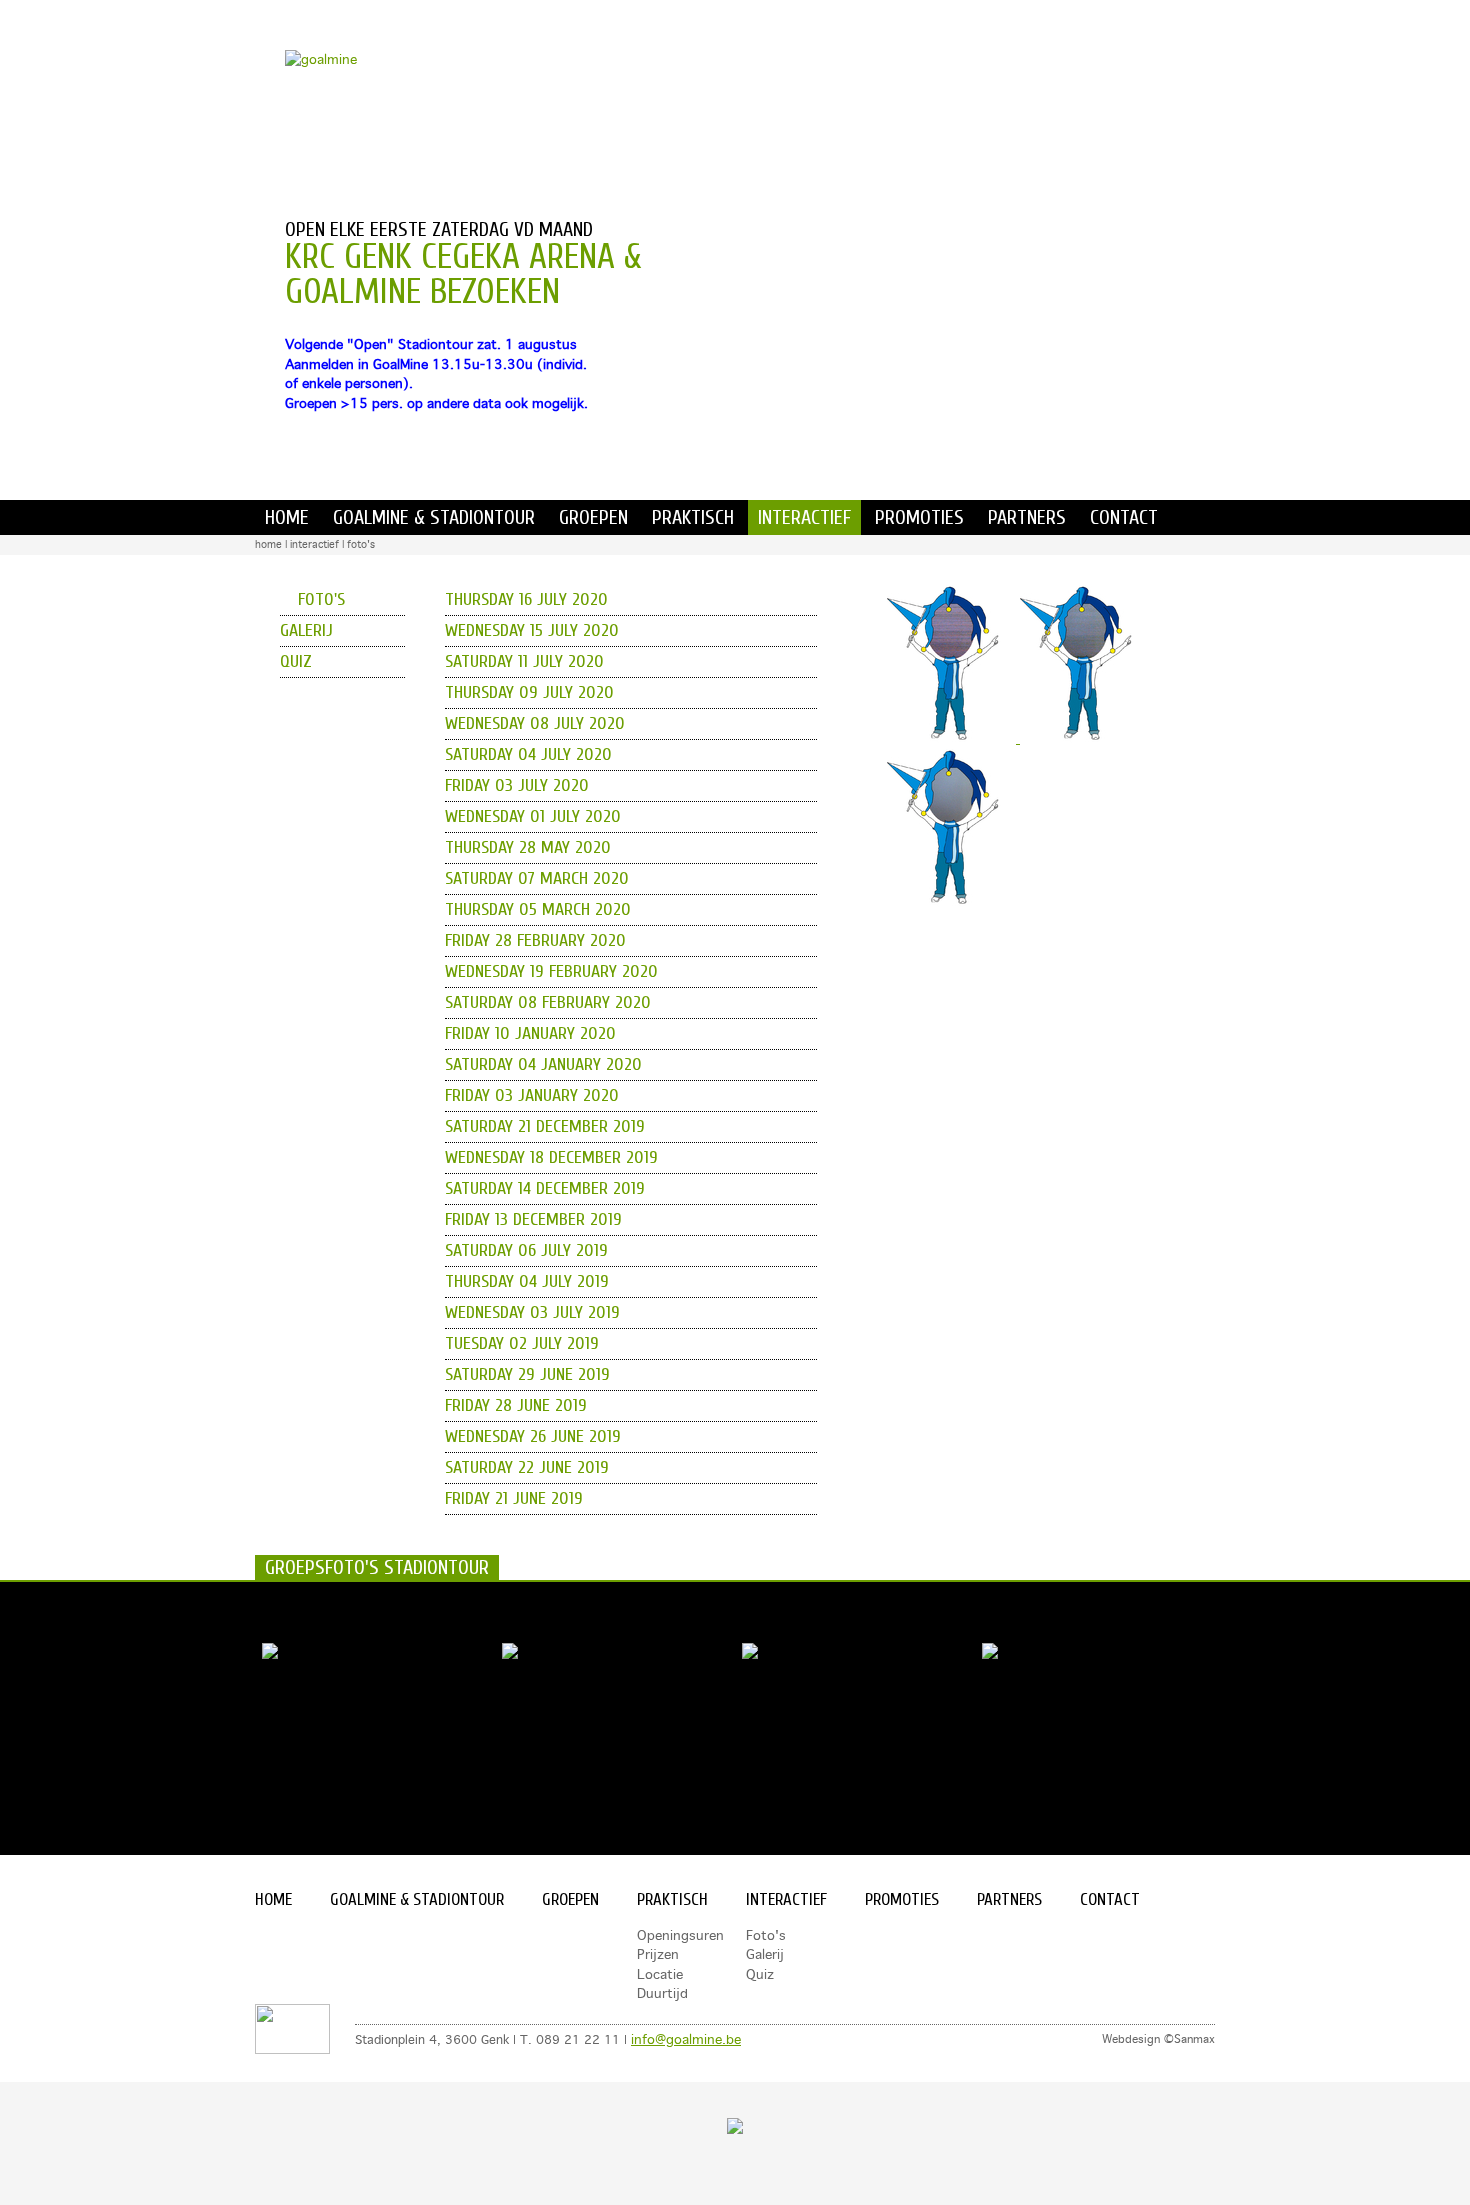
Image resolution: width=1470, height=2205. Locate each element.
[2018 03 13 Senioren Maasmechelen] (510, 1654)
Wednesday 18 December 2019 (551, 1157)
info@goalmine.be (686, 2039)
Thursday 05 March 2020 (538, 909)
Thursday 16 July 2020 (526, 599)
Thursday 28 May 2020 (528, 847)
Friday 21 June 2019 (514, 1498)
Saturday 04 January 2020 (543, 1064)
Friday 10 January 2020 (530, 1033)
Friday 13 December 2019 (533, 1219)
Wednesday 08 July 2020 (535, 723)
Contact (1124, 517)
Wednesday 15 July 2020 (532, 630)
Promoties (919, 517)
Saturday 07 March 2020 (537, 878)
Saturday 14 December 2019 (545, 1188)
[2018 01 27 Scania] (990, 1654)
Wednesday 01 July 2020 (533, 816)
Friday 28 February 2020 (535, 940)
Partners (1027, 517)
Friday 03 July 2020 (517, 785)
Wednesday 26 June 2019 (533, 1436)
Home (287, 517)
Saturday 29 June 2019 (527, 1374)
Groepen (593, 517)
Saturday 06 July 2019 (526, 1250)
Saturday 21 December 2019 (545, 1126)
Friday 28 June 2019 (516, 1405)
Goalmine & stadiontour (434, 517)
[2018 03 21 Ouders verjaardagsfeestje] (270, 1654)
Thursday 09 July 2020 (529, 692)
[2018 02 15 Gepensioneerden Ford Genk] (750, 1654)
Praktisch (693, 517)
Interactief (804, 517)
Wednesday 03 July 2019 (532, 1312)
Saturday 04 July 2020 (528, 754)
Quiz (296, 661)
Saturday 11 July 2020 (524, 661)
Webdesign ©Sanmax (1158, 2039)
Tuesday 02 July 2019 (522, 1343)
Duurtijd (662, 1993)
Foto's (361, 544)
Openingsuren (680, 1935)
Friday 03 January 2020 (532, 1095)
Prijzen (658, 1954)
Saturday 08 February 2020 (548, 1002)
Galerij (306, 630)
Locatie (660, 1974)
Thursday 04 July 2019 (527, 1281)
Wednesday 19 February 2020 (551, 971)
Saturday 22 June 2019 (527, 1467)
